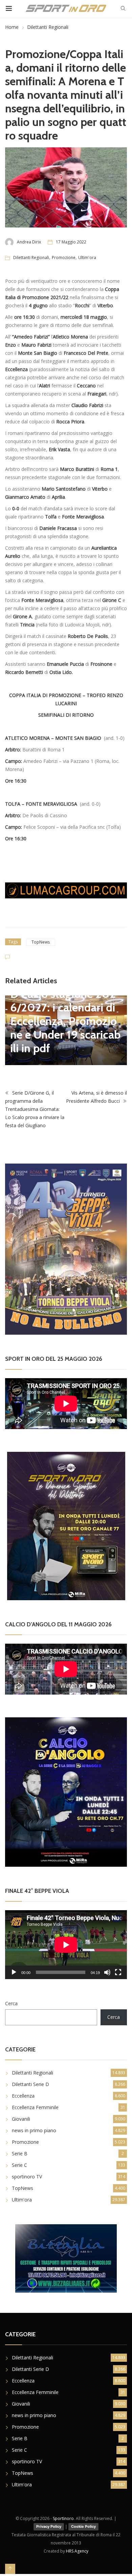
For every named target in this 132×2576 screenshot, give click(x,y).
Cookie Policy (83, 2526)
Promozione (64, 258)
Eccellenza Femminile (35, 2107)
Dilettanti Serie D (30, 2084)
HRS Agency (77, 2551)
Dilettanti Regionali (48, 27)
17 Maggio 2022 (71, 242)
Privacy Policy (49, 2526)
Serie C (19, 2165)
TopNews (41, 942)
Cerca (11, 2003)
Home (12, 27)
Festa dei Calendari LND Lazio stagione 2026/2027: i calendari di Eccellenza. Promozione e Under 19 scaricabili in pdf (65, 1014)
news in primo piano (34, 2130)
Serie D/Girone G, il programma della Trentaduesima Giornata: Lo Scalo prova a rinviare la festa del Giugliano (35, 1109)
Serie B (20, 2153)
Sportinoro (63, 2518)
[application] (66, 1945)
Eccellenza (23, 2096)
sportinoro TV (27, 2177)
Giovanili (21, 2119)
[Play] (14, 1972)
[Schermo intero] (118, 1972)
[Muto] (107, 1972)
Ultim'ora (87, 258)
